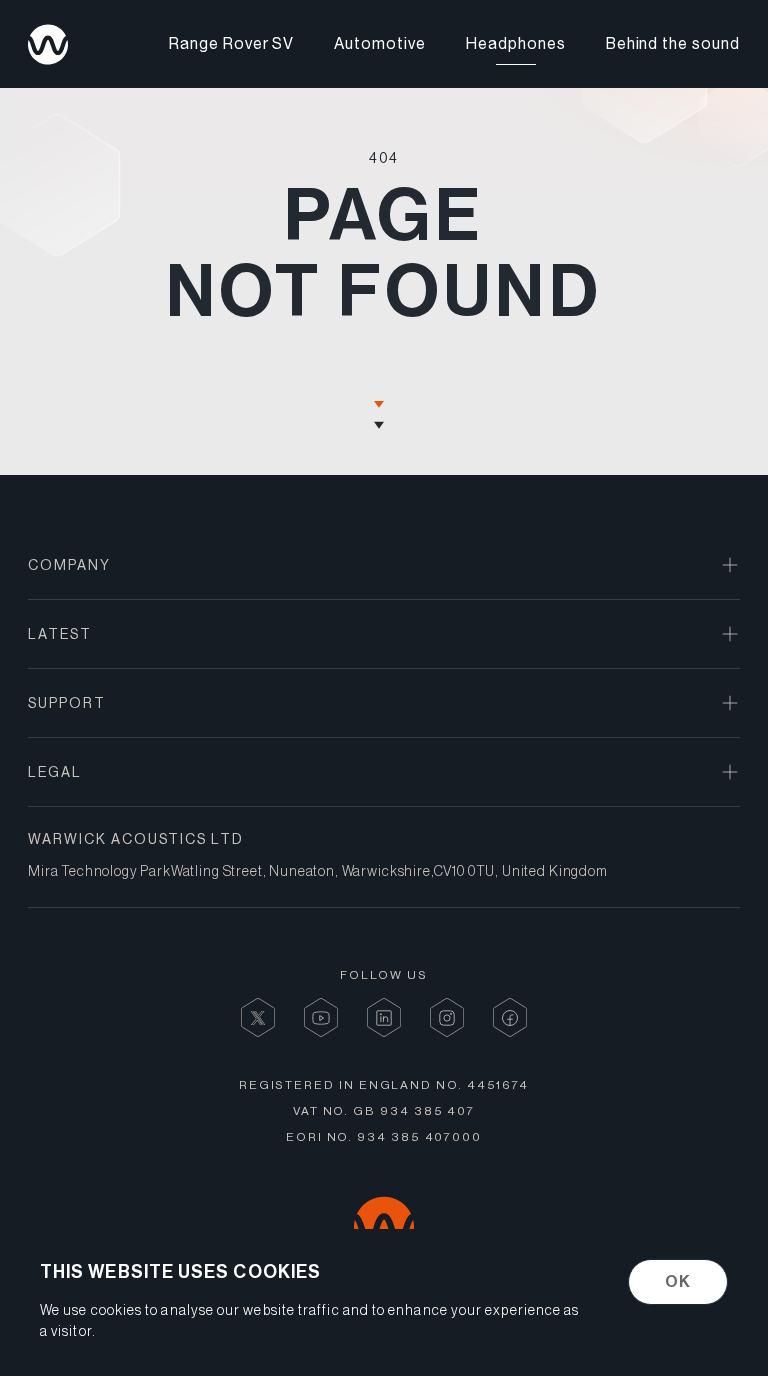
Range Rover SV (231, 44)
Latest (60, 634)
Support (67, 703)
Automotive (380, 44)
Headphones (516, 44)
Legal (55, 772)
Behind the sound (673, 44)
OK (678, 1281)
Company (69, 565)
